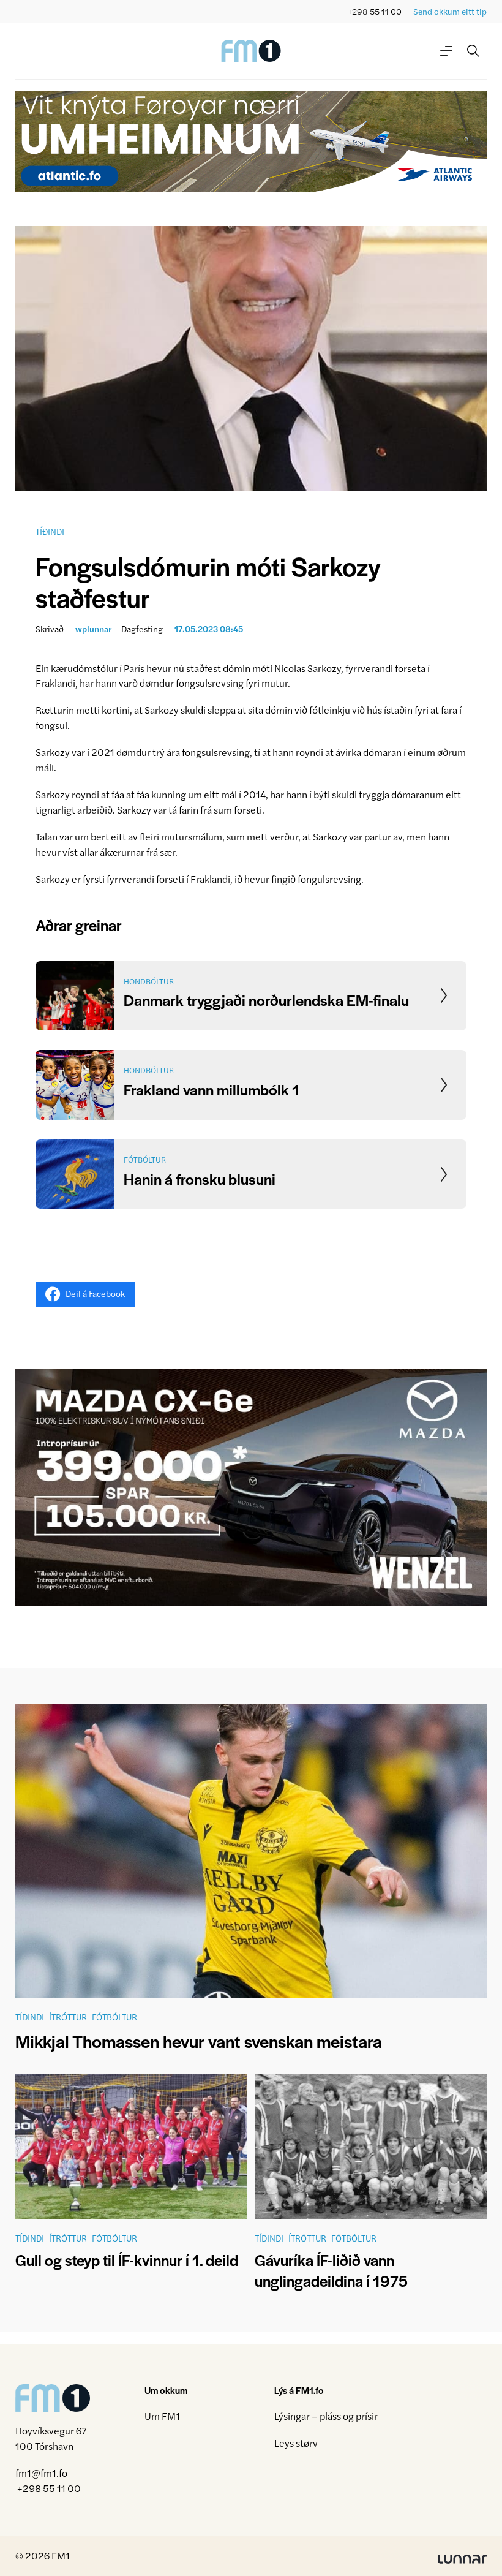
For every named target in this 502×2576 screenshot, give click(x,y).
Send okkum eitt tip (450, 11)
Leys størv (296, 2443)
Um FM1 (162, 2416)
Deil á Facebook (95, 1293)
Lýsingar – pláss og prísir (326, 2416)
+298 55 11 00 (375, 11)
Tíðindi (50, 531)
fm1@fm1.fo (41, 2473)
